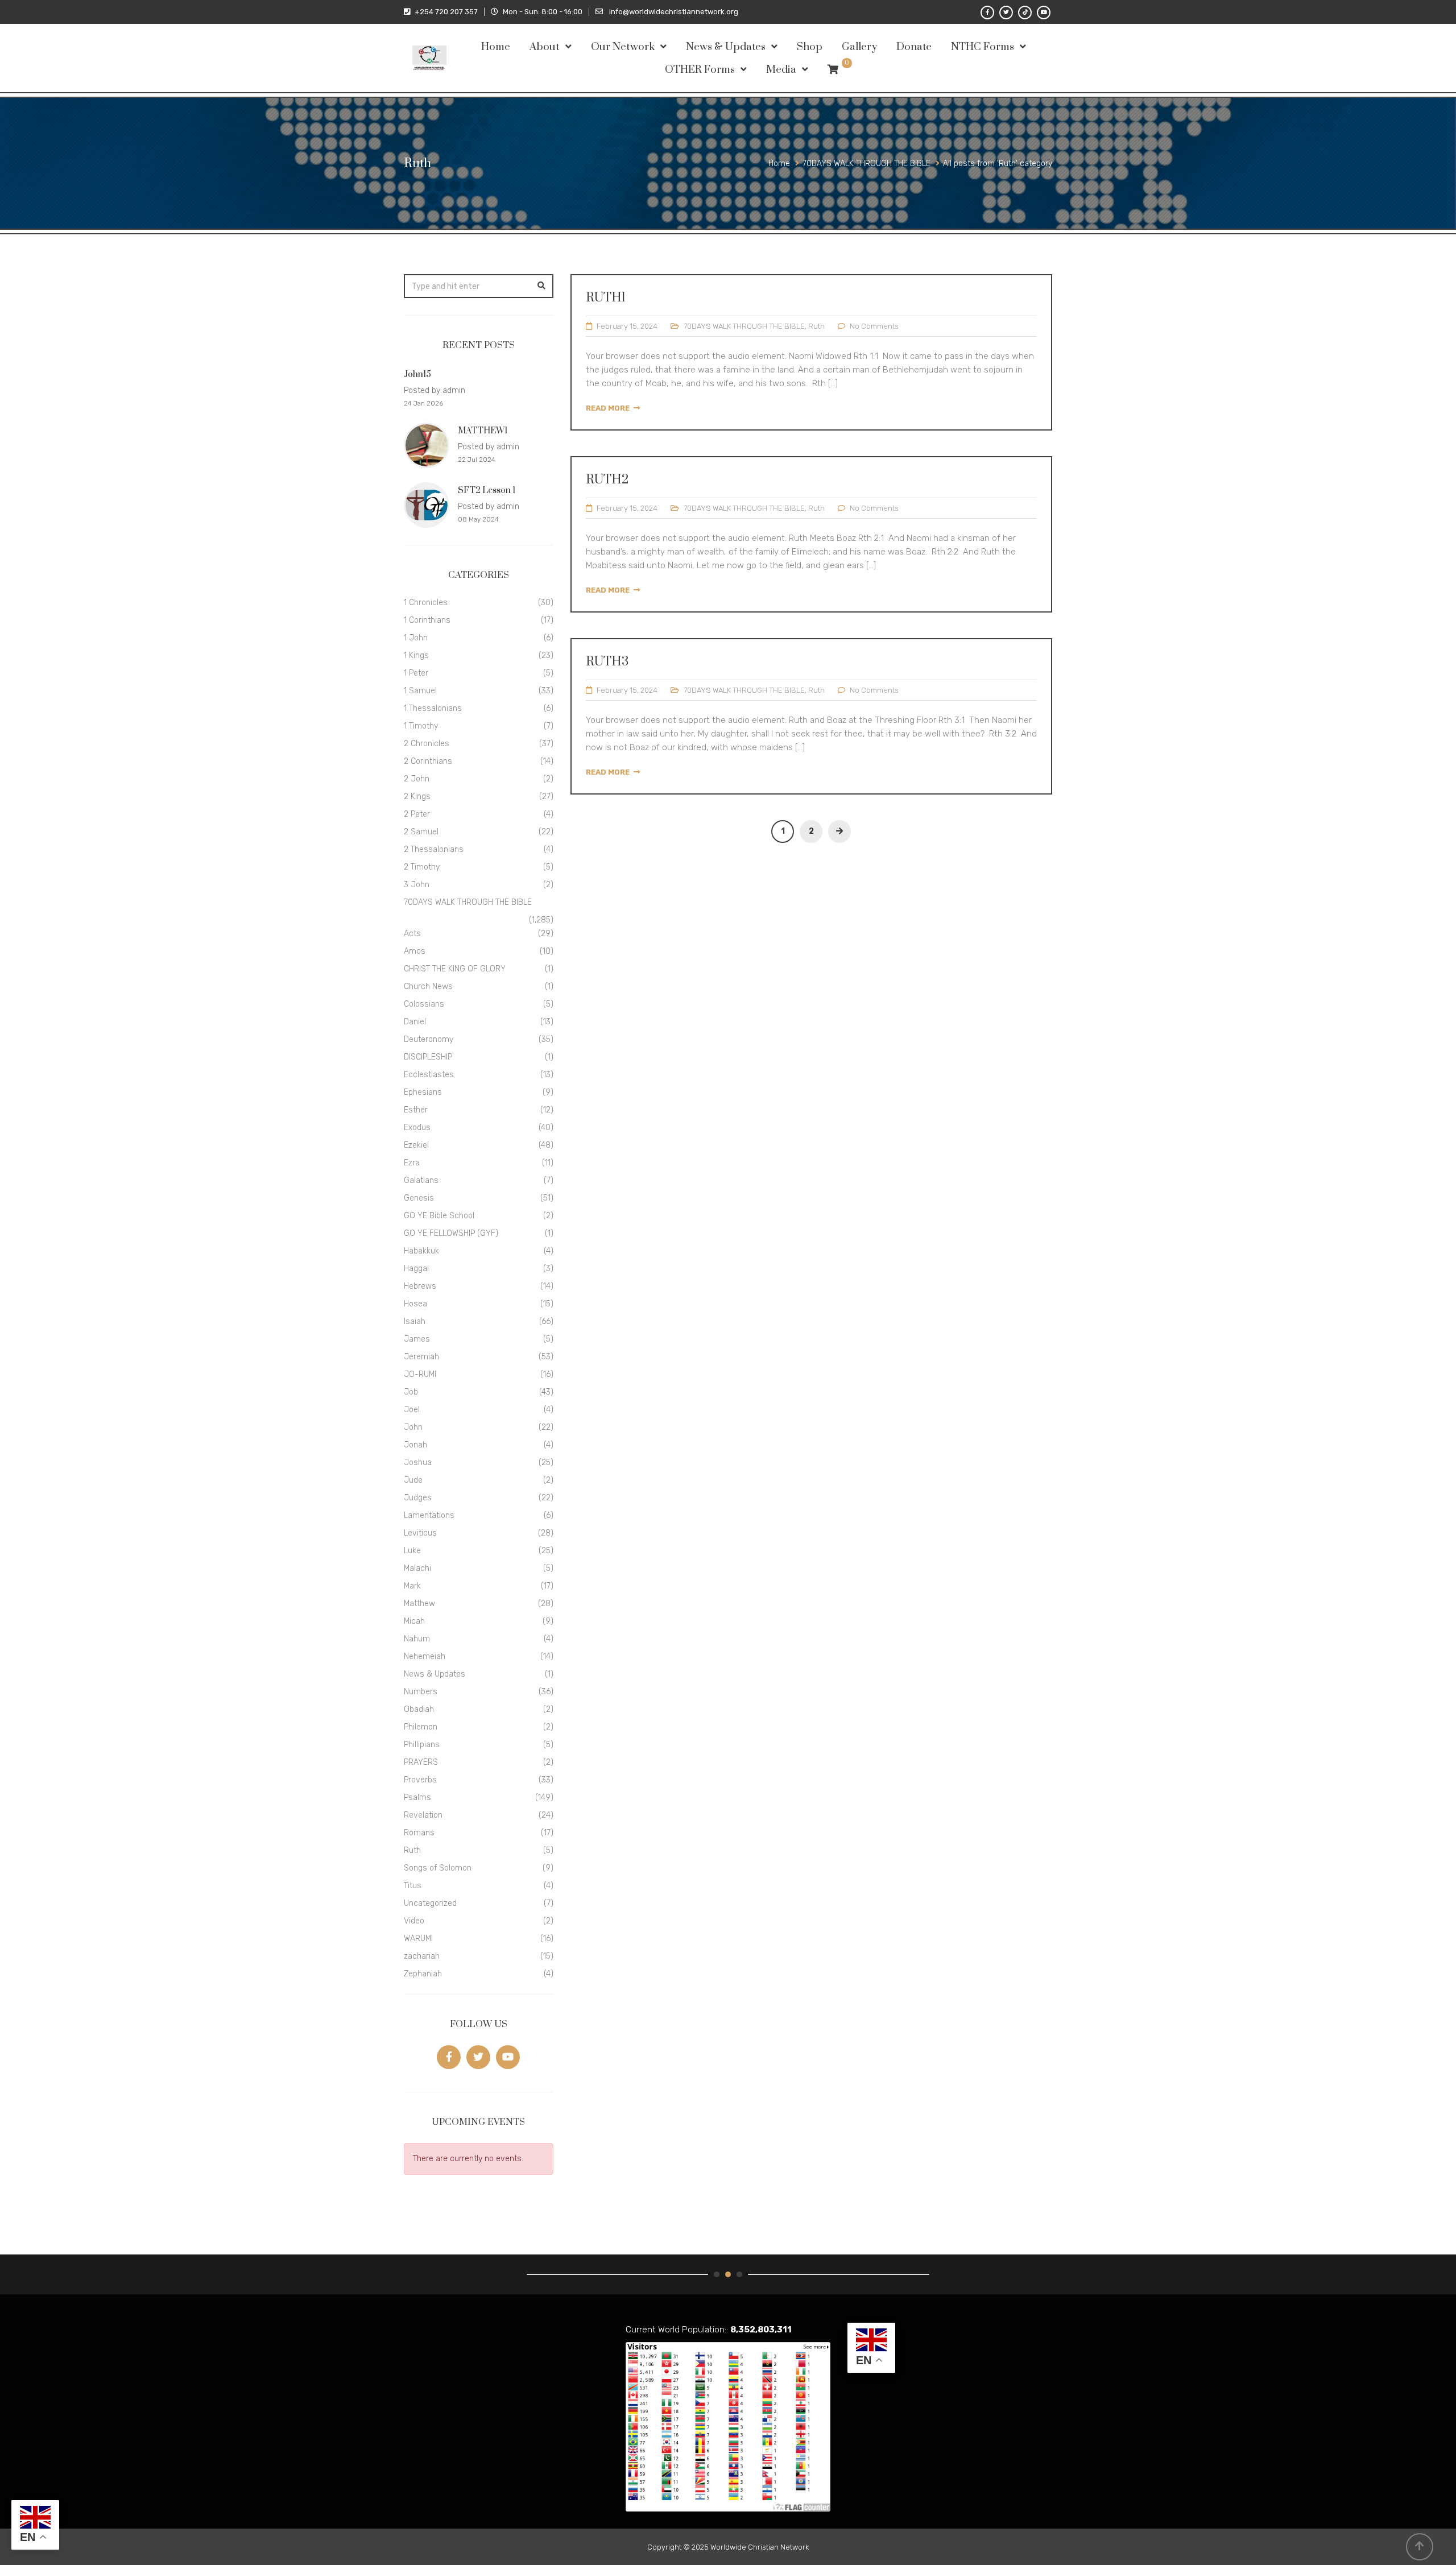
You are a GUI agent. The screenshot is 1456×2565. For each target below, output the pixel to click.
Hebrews (420, 1286)
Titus (413, 1886)
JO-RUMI (420, 1374)
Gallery (859, 47)
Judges (418, 1498)
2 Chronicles (427, 744)
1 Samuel (420, 691)
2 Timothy (422, 867)
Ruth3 (607, 662)
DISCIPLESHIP (428, 1057)
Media (781, 70)
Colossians (424, 1004)
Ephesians (423, 1092)
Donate (914, 47)
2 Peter (417, 814)
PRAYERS (421, 1762)
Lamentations (429, 1515)
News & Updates (726, 47)
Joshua (418, 1463)
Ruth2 (607, 480)
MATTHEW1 (483, 431)
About (545, 47)
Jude (413, 1480)
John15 (417, 375)
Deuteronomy (429, 1039)
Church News (428, 986)
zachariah (422, 1956)
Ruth (816, 326)
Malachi (417, 1568)
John (413, 1427)
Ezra (412, 1163)
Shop (810, 47)
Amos (415, 951)
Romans (419, 1833)
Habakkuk (421, 1251)
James (417, 1339)
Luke (412, 1551)
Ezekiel (416, 1145)
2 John (417, 779)
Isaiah (415, 1321)
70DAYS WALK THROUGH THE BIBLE (744, 326)
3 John (417, 885)
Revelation (423, 1815)
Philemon (421, 1727)
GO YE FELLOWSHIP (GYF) (451, 1233)
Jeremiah (421, 1357)
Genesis (419, 1198)
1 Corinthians (427, 620)
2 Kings (417, 797)
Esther (416, 1110)
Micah (414, 1621)
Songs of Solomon (438, 1868)
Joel (412, 1410)
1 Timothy (421, 726)
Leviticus (420, 1533)
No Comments (874, 326)
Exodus (417, 1128)
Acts (412, 934)
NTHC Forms (983, 47)
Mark (412, 1586)
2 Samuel (421, 832)
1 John (416, 638)
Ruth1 (606, 298)
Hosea (415, 1304)
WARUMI (418, 1939)
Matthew (419, 1604)
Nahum (417, 1639)
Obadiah (419, 1709)
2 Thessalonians (434, 849)
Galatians (421, 1180)
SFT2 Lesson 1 (487, 491)
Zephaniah (423, 1974)
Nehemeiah (425, 1656)
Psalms (417, 1797)
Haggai (416, 1269)
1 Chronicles (426, 603)
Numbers (421, 1692)
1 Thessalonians (433, 708)
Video (414, 1921)
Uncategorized (430, 1903)
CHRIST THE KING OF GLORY (455, 969)
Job (411, 1392)
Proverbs (420, 1780)
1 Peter (416, 673)
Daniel (415, 1022)
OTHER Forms (700, 70)
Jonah (415, 1445)
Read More (608, 408)
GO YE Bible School (439, 1216)
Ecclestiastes (429, 1075)
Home (496, 47)
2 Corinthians (428, 761)
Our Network (623, 47)
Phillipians (422, 1745)
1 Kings (416, 655)
